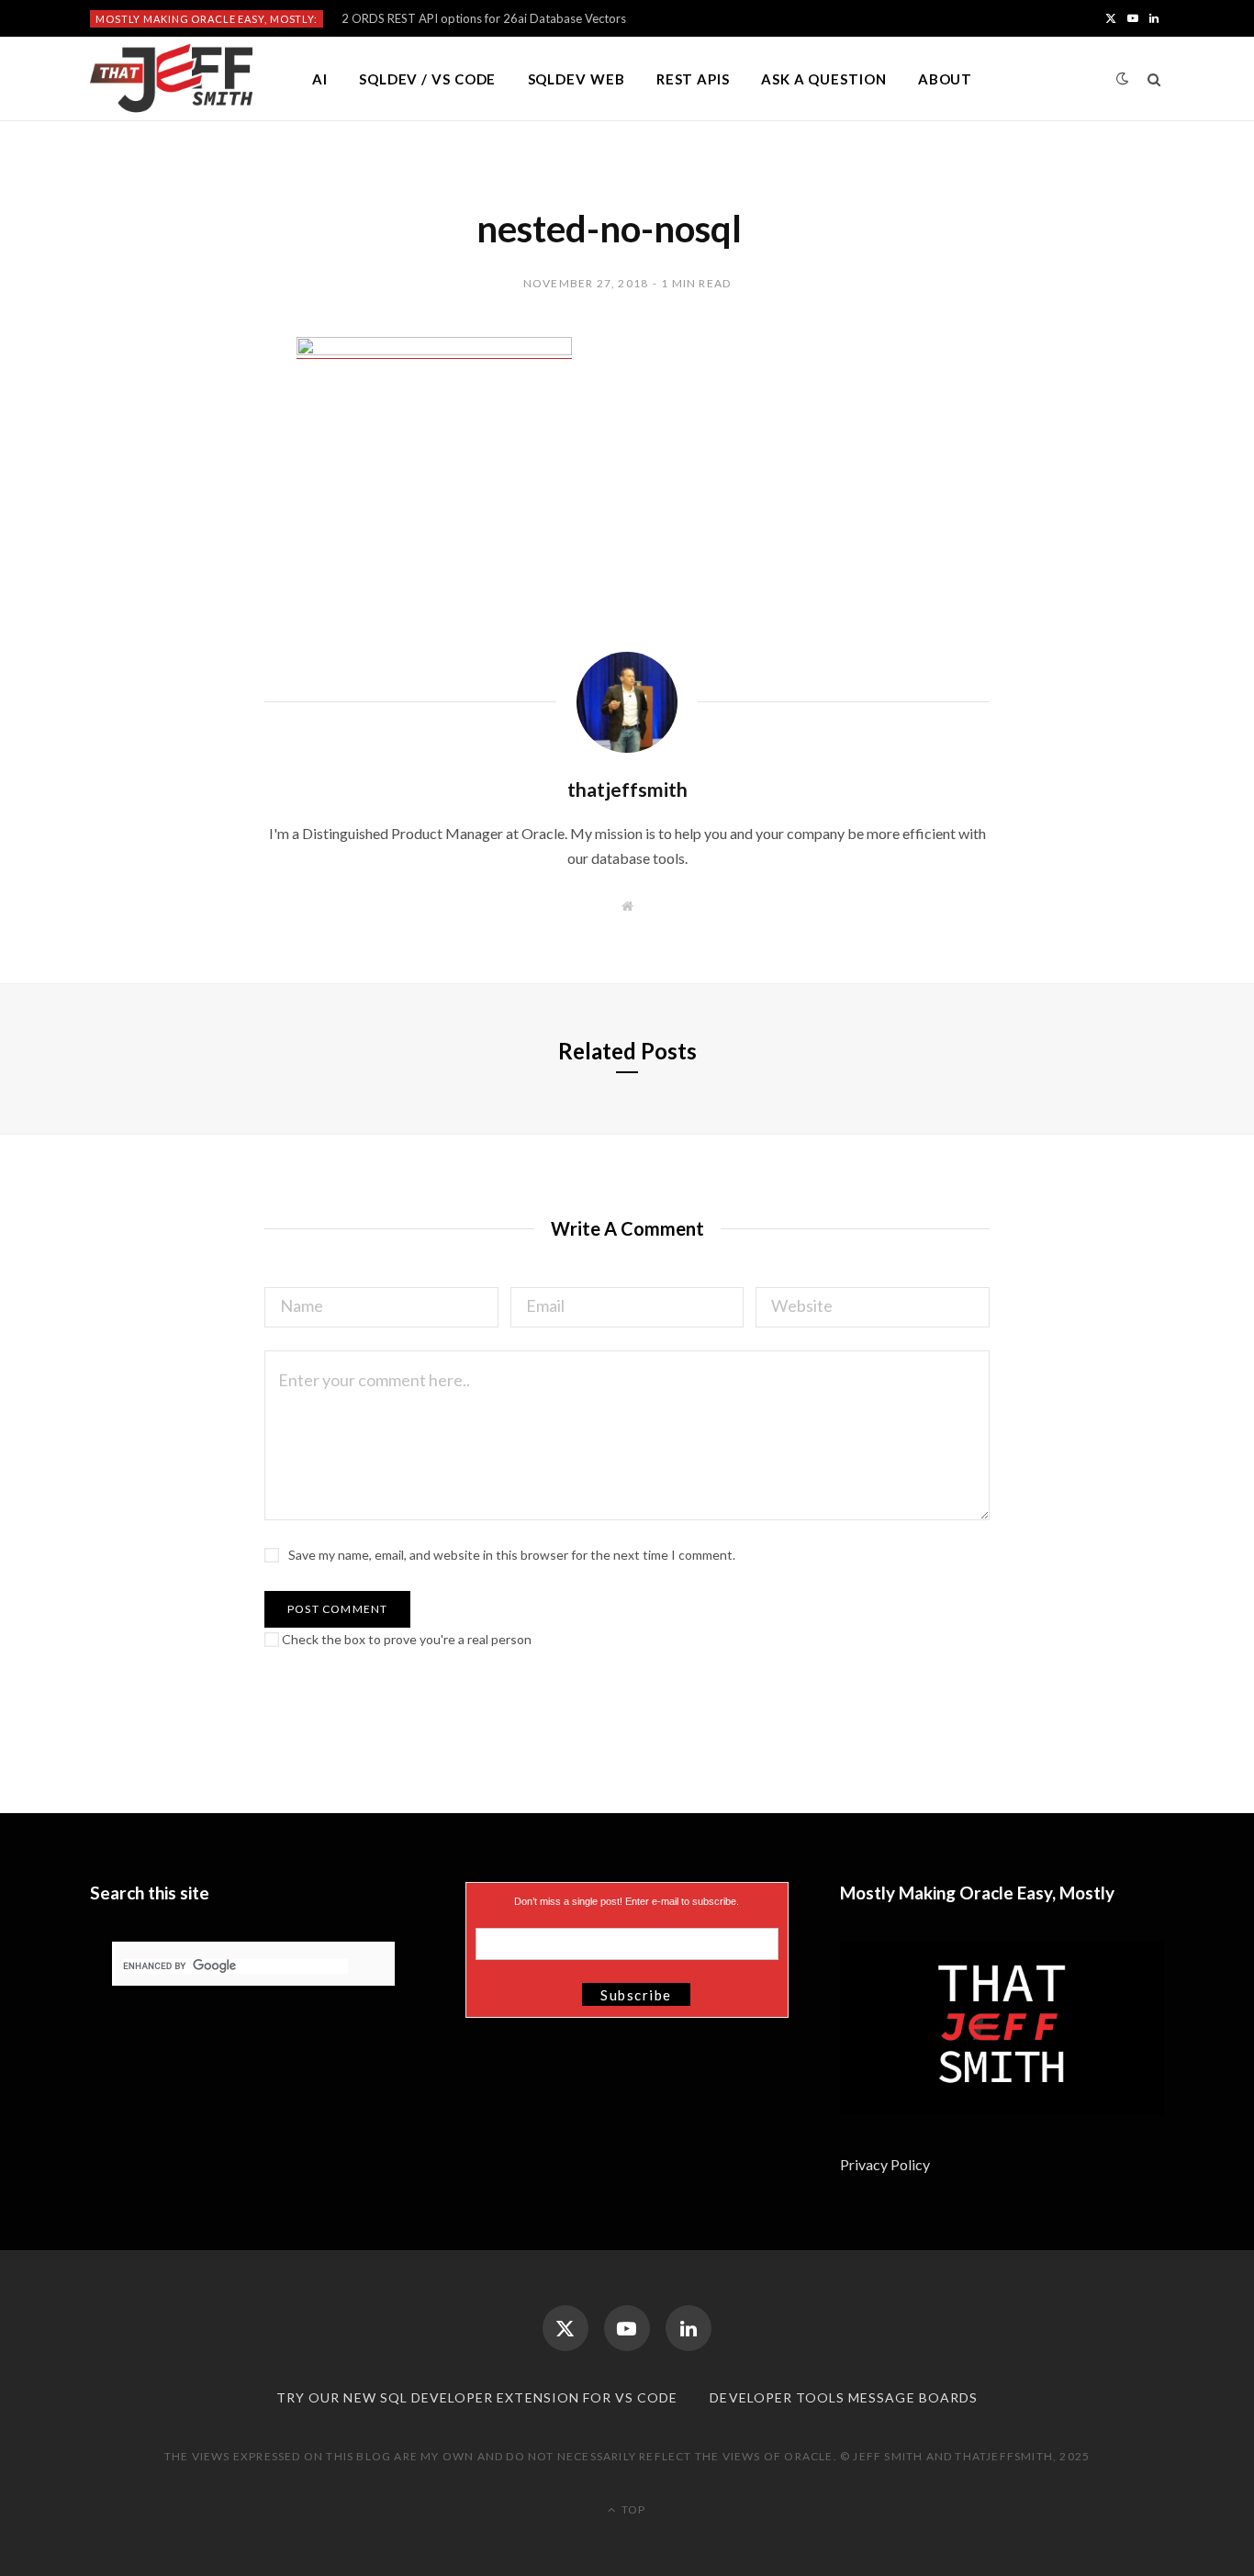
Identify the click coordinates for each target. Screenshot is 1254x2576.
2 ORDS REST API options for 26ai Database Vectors (484, 18)
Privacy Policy (886, 2164)
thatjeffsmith (627, 789)
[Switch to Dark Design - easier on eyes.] (1123, 78)
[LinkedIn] (689, 2328)
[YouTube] (627, 2328)
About (946, 79)
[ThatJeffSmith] (171, 79)
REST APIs (693, 79)
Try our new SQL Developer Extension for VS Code (477, 2397)
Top (632, 2509)
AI (320, 79)
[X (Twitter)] (565, 2328)
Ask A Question (824, 79)
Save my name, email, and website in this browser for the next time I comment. (512, 1555)
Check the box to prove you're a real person (405, 1639)
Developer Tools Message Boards (844, 2397)
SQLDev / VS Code (427, 79)
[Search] (1154, 79)
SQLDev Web (577, 79)
